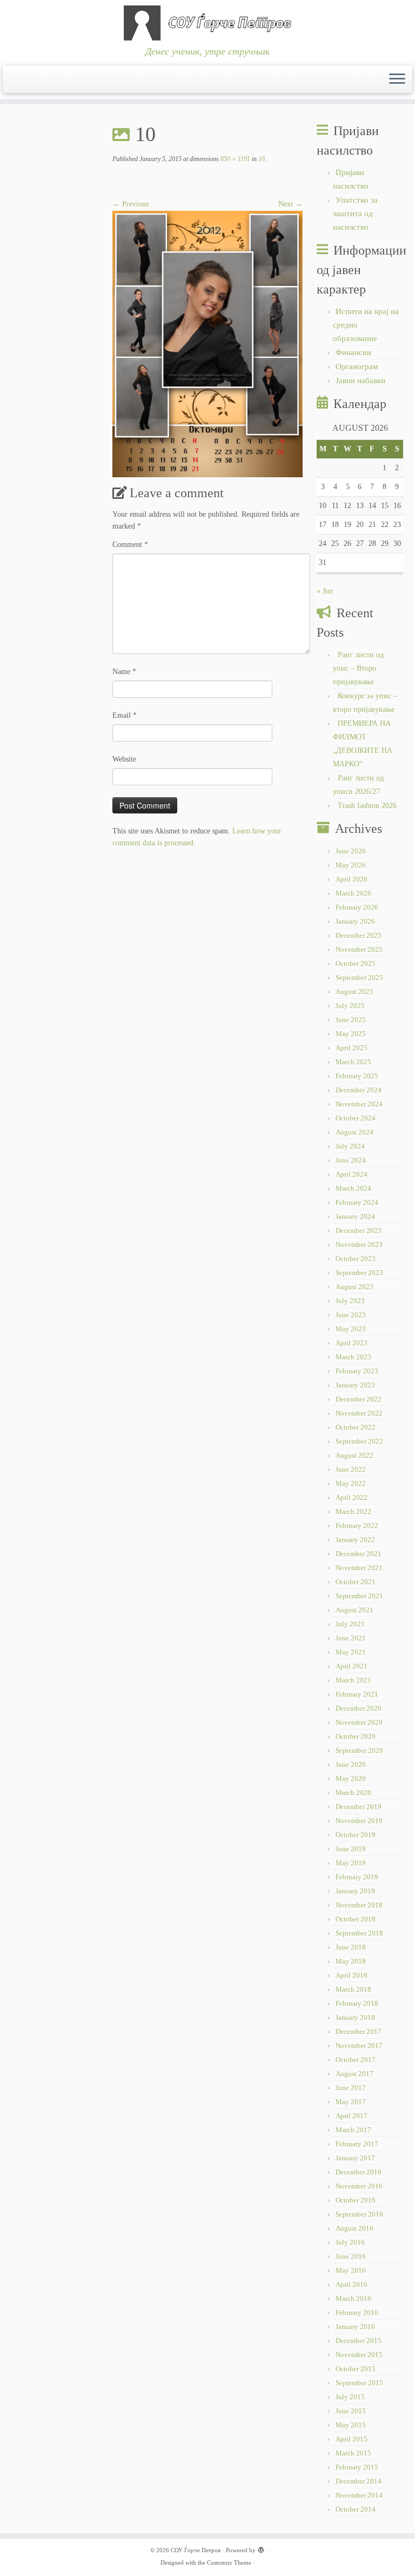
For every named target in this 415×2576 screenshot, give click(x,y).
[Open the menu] (397, 79)
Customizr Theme (229, 2562)
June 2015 (351, 2411)
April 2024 (352, 1174)
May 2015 (351, 2425)
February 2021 (357, 1694)
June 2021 (351, 1638)
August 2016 (354, 2228)
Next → (290, 204)
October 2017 (356, 2060)
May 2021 (351, 1652)
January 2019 (355, 1891)
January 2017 (355, 2158)
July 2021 (350, 1624)
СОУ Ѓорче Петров (196, 2550)
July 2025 (350, 1006)
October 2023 (356, 1259)
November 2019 (359, 1821)
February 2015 (357, 2467)
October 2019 (356, 1835)
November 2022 (359, 1413)
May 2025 (351, 1034)
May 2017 (351, 2102)
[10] (207, 343)
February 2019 (357, 1877)
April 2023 (352, 1343)
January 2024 (355, 1216)
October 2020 (356, 1736)
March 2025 (353, 1062)
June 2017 (351, 2088)
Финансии (353, 352)
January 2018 (355, 2017)
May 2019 (351, 1863)
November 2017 (359, 2046)
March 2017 (353, 2130)
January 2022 (355, 1540)
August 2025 (354, 992)
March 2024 (353, 1188)
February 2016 (357, 2313)
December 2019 (359, 1807)
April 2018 (352, 1975)
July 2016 (350, 2242)
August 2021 (354, 1610)
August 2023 (354, 1287)
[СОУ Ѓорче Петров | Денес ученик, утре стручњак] (207, 23)
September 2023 (359, 1273)
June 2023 (351, 1315)
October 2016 (356, 2200)
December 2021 (359, 1554)
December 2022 (359, 1399)
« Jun (325, 591)
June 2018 (351, 1947)
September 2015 (359, 2383)
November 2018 (359, 1905)
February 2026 (357, 907)
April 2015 (352, 2439)
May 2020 (351, 1778)
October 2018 (356, 1919)
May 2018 (351, 1961)
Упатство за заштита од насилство (355, 213)
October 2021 (356, 1582)
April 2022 (352, 1497)
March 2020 (353, 1793)
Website (124, 759)
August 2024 (354, 1132)
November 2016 (359, 2186)
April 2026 (352, 879)
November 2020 (359, 1722)
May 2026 (351, 865)
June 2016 (351, 2256)
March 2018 (353, 1989)
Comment (130, 545)
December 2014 (359, 2481)
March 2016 (353, 2298)
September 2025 (359, 977)
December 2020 (359, 1708)
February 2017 (357, 2144)
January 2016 (355, 2327)
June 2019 (351, 1849)
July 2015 (350, 2397)
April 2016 (352, 2284)
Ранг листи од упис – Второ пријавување (358, 668)
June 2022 (351, 1469)
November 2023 (359, 1244)
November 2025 (359, 949)
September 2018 (359, 1933)
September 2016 (359, 2214)
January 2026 (355, 921)
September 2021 (359, 1596)
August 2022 (354, 1455)
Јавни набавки (360, 381)
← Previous (130, 204)
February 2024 (357, 1202)
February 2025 (357, 1076)
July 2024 (350, 1146)
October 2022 (356, 1427)
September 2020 (359, 1750)
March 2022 (353, 1511)
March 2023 (353, 1357)
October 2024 (356, 1118)
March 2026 (353, 893)
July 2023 (350, 1301)
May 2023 (351, 1329)
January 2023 (355, 1385)
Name (124, 672)
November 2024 (359, 1104)
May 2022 (351, 1483)
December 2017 (359, 2031)
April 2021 (352, 1666)
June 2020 (351, 1764)
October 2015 (356, 2369)
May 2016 (351, 2270)
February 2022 (357, 1526)
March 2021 (353, 1680)
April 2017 (352, 2116)
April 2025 (352, 1048)
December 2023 (359, 1230)
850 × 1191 (235, 159)
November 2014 (359, 2495)
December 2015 (359, 2341)
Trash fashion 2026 (367, 806)
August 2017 (354, 2074)
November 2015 (359, 2355)
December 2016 (359, 2172)
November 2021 (359, 1568)
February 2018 (357, 2003)
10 (261, 159)
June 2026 (351, 851)
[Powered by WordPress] (261, 2548)
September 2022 (359, 1441)
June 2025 (351, 1020)
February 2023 (357, 1371)
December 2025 (359, 935)
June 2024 (351, 1160)
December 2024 (359, 1090)
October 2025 (356, 963)
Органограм (357, 366)
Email (125, 715)
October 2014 (356, 2509)
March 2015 (353, 2453)
